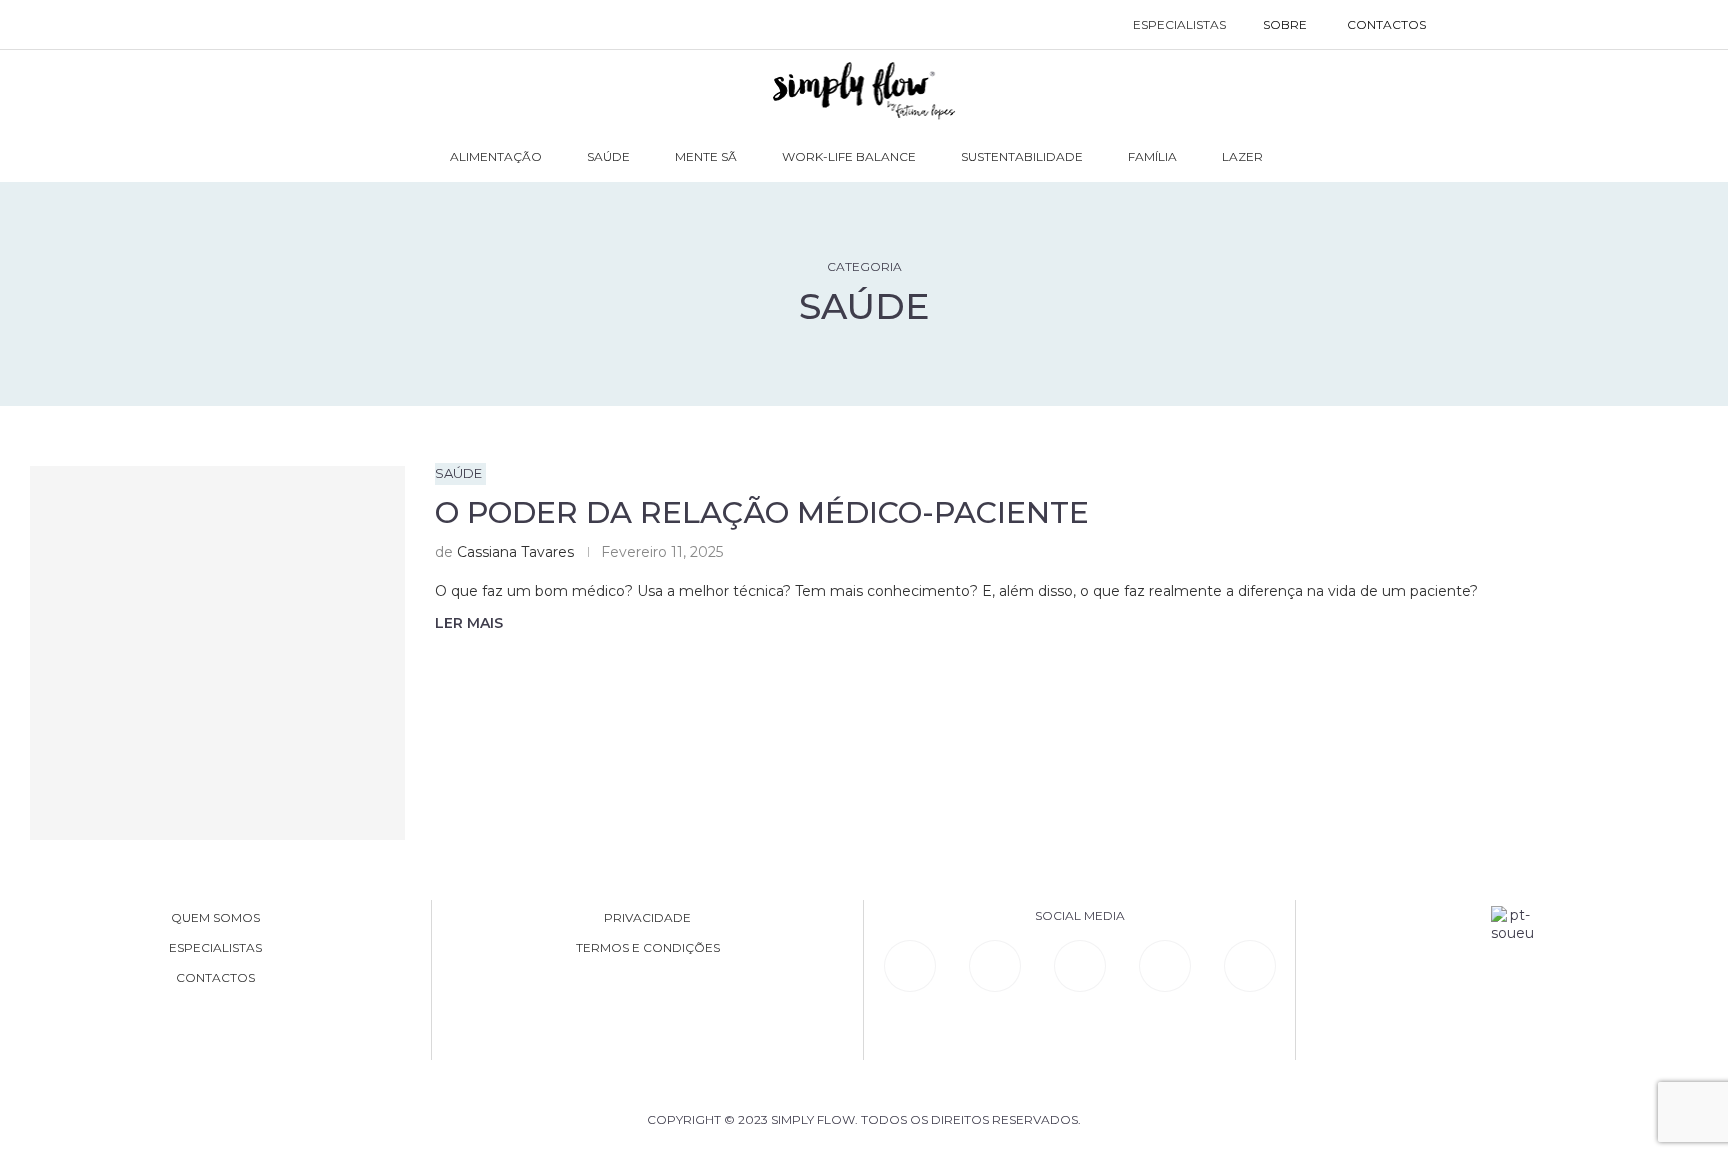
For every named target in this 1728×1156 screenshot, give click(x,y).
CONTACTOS (1386, 24)
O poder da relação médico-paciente (762, 512)
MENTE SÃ (706, 156)
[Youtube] (1165, 966)
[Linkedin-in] (910, 966)
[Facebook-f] (995, 966)
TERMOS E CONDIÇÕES (648, 948)
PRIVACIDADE (647, 918)
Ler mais (469, 623)
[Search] (1466, 25)
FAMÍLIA (1152, 156)
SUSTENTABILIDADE (1022, 156)
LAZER (1242, 156)
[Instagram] (1080, 966)
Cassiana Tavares (515, 552)
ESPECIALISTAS (1179, 24)
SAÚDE (608, 156)
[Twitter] (1250, 966)
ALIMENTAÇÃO (496, 156)
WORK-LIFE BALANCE (849, 156)
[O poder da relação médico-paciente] (217, 653)
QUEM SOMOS (215, 918)
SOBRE (1285, 24)
